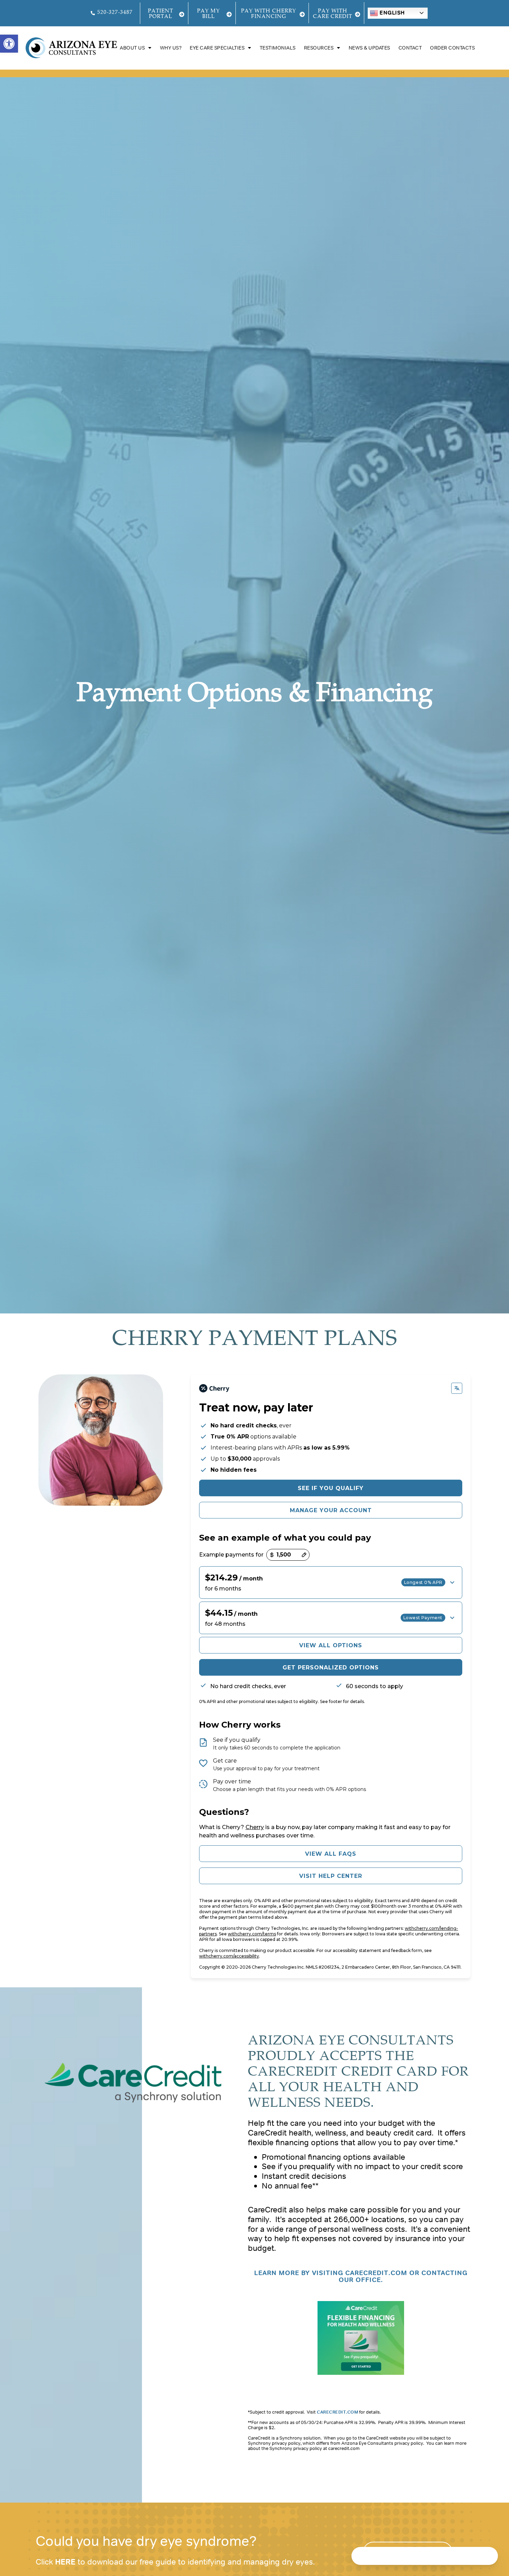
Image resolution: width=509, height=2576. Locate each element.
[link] (9, 44)
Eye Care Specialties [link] (217, 48)
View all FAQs (331, 1854)
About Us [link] (132, 48)
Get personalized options (331, 1668)
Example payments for (231, 1555)
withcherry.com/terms (252, 1934)
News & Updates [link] (369, 48)
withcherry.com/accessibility (229, 1956)
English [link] (391, 13)
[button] (331, 1583)
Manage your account (331, 1510)
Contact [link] (410, 48)
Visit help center (331, 1876)
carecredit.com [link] (337, 2412)
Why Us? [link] (171, 48)
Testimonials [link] (278, 48)
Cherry (255, 1827)
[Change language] (457, 1388)
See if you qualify (331, 1488)
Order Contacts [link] (452, 48)
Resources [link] (319, 48)
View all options (331, 1645)
